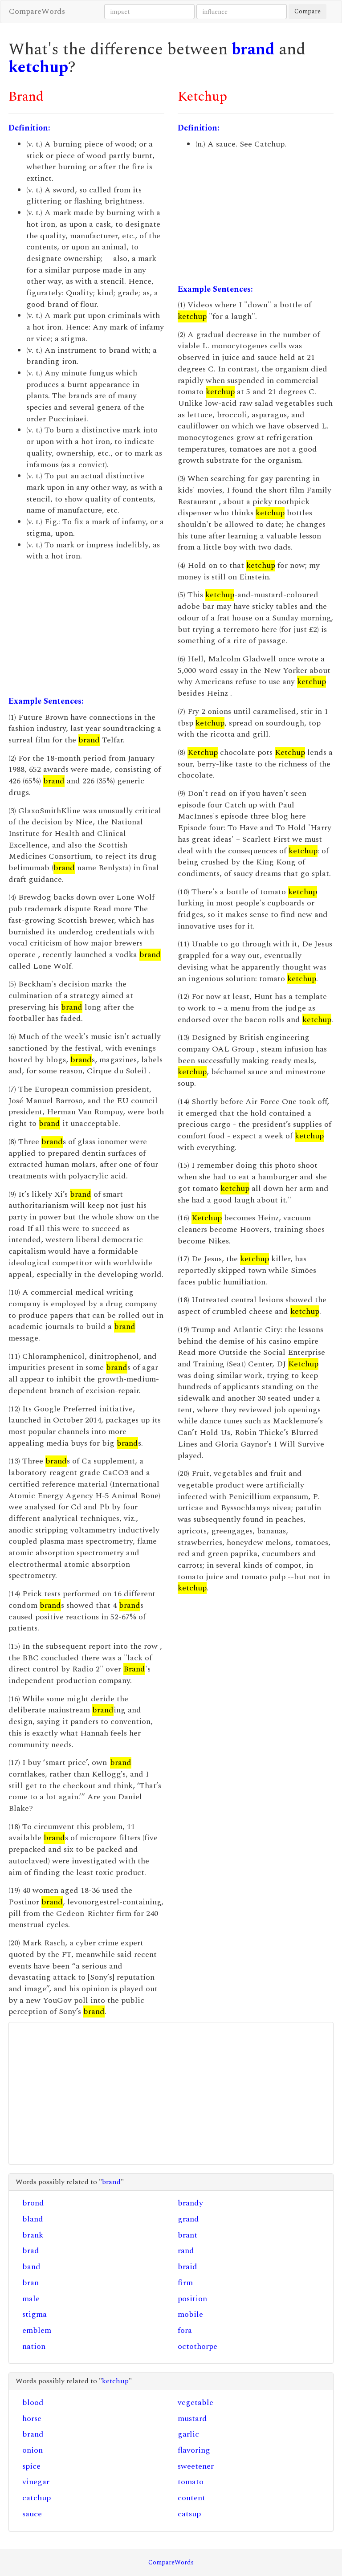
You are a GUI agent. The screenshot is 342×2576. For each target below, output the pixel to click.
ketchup (38, 67)
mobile (190, 2314)
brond (33, 2203)
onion (33, 2450)
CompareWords (37, 11)
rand (186, 2251)
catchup (37, 2498)
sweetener (196, 2466)
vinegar (36, 2482)
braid (187, 2267)
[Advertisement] (86, 629)
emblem (37, 2330)
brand (253, 50)
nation (34, 2346)
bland (33, 2219)
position (192, 2299)
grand (188, 2219)
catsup (189, 2514)
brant (187, 2235)
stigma (35, 2314)
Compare (307, 11)
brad (31, 2251)
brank (33, 2235)
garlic (188, 2434)
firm (185, 2283)
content (191, 2498)
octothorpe (197, 2346)
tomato (191, 2482)
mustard (192, 2419)
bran (31, 2283)
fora (185, 2330)
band (31, 2267)
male (31, 2299)
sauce (32, 2514)
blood (33, 2403)
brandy (190, 2203)
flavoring (194, 2450)
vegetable (195, 2403)
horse (32, 2419)
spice (31, 2466)
